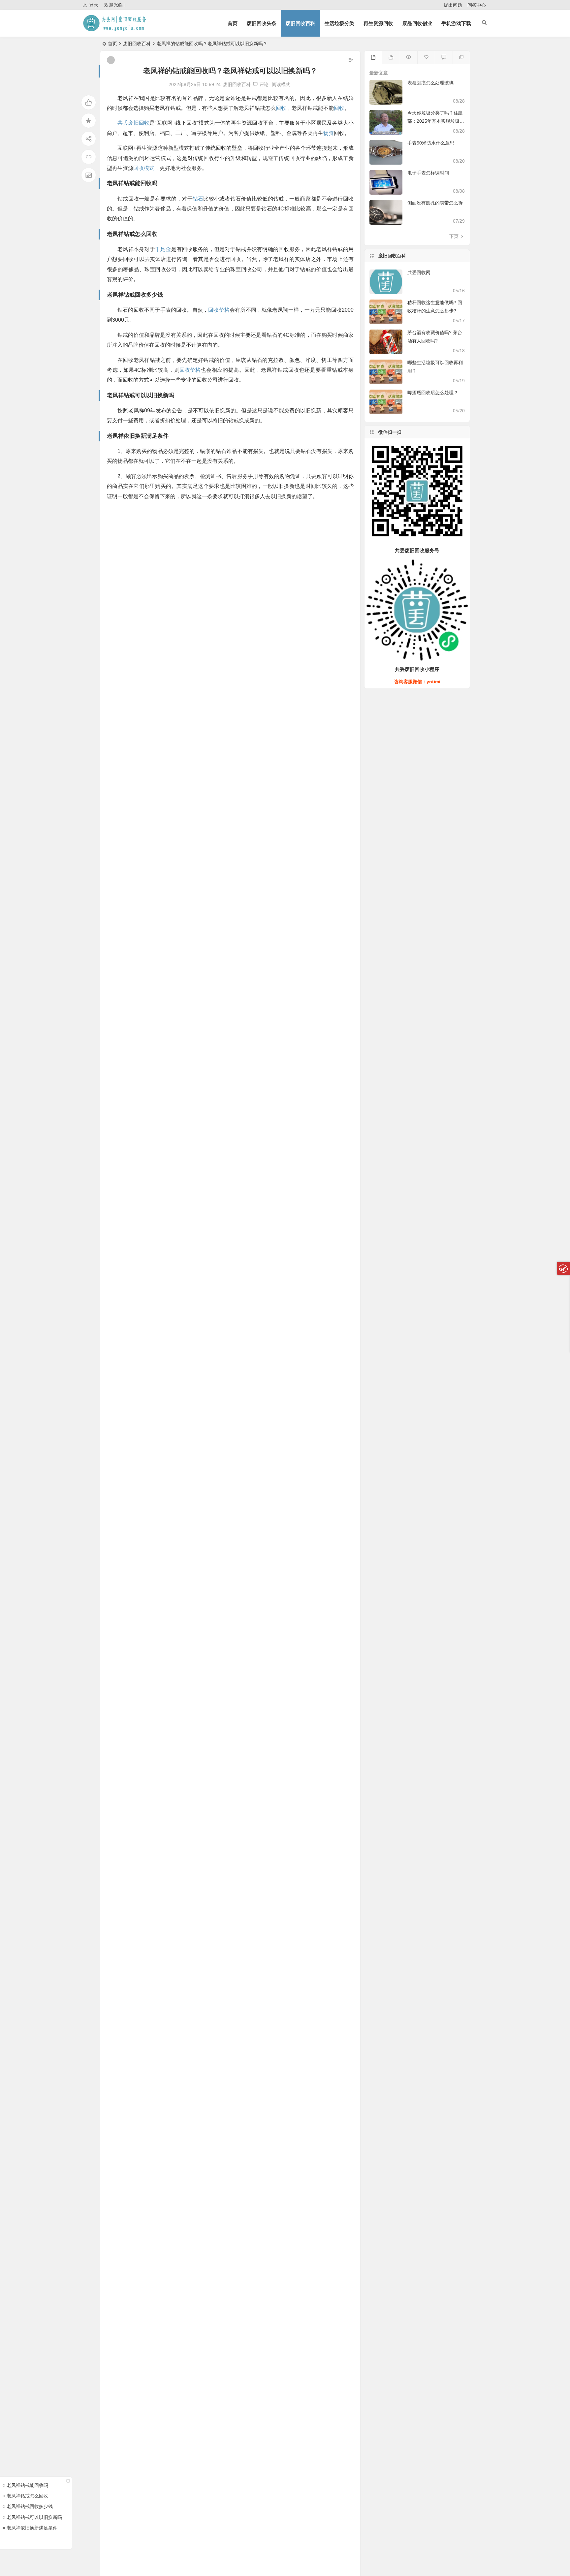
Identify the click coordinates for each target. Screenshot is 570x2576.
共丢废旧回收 (133, 123)
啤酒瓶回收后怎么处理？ (433, 393)
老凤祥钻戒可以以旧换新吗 (34, 2517)
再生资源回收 (378, 23)
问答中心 (477, 5)
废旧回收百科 (301, 23)
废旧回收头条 (262, 23)
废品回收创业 (417, 23)
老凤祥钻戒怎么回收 (27, 2496)
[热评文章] (426, 57)
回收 (281, 108)
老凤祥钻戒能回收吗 (27, 2485)
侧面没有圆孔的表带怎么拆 (435, 203)
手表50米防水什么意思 (431, 143)
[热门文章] (409, 57)
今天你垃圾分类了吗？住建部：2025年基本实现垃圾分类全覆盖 (436, 121)
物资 (329, 133)
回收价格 (219, 310)
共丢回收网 (419, 272)
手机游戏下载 (456, 23)
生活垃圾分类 (339, 23)
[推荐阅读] (461, 57)
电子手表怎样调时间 (428, 173)
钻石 (198, 199)
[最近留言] (443, 57)
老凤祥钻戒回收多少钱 (30, 2506)
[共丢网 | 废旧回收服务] (117, 29)
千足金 (163, 249)
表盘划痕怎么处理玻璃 (430, 83)
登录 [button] (94, 5)
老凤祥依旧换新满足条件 (32, 2528)
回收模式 (144, 168)
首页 (233, 23)
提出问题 (453, 5)
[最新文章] (373, 57)
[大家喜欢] (391, 57)
